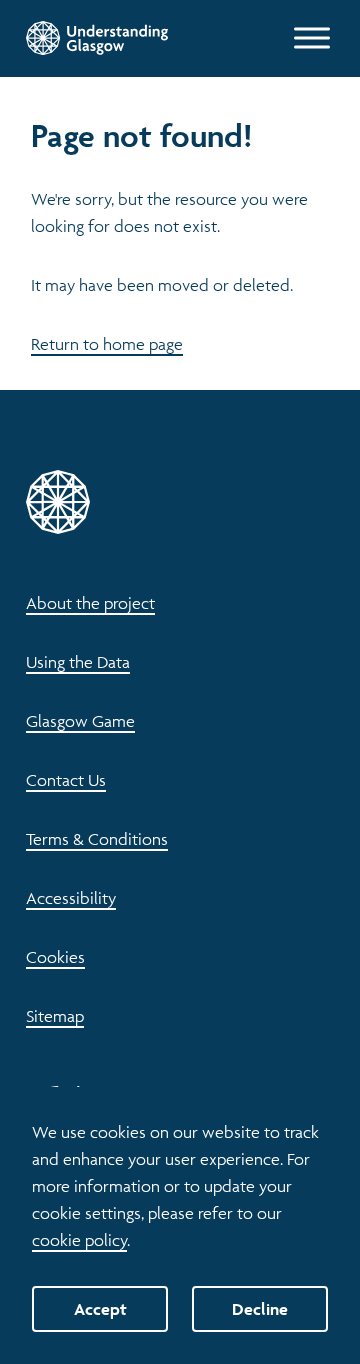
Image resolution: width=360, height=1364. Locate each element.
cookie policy (79, 1240)
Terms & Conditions (97, 839)
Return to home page (107, 344)
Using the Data (78, 662)
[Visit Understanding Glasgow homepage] (97, 38)
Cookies (55, 957)
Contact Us (66, 780)
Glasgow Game (80, 721)
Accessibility (71, 898)
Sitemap (55, 1016)
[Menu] (312, 38)
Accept (100, 1309)
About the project (90, 603)
